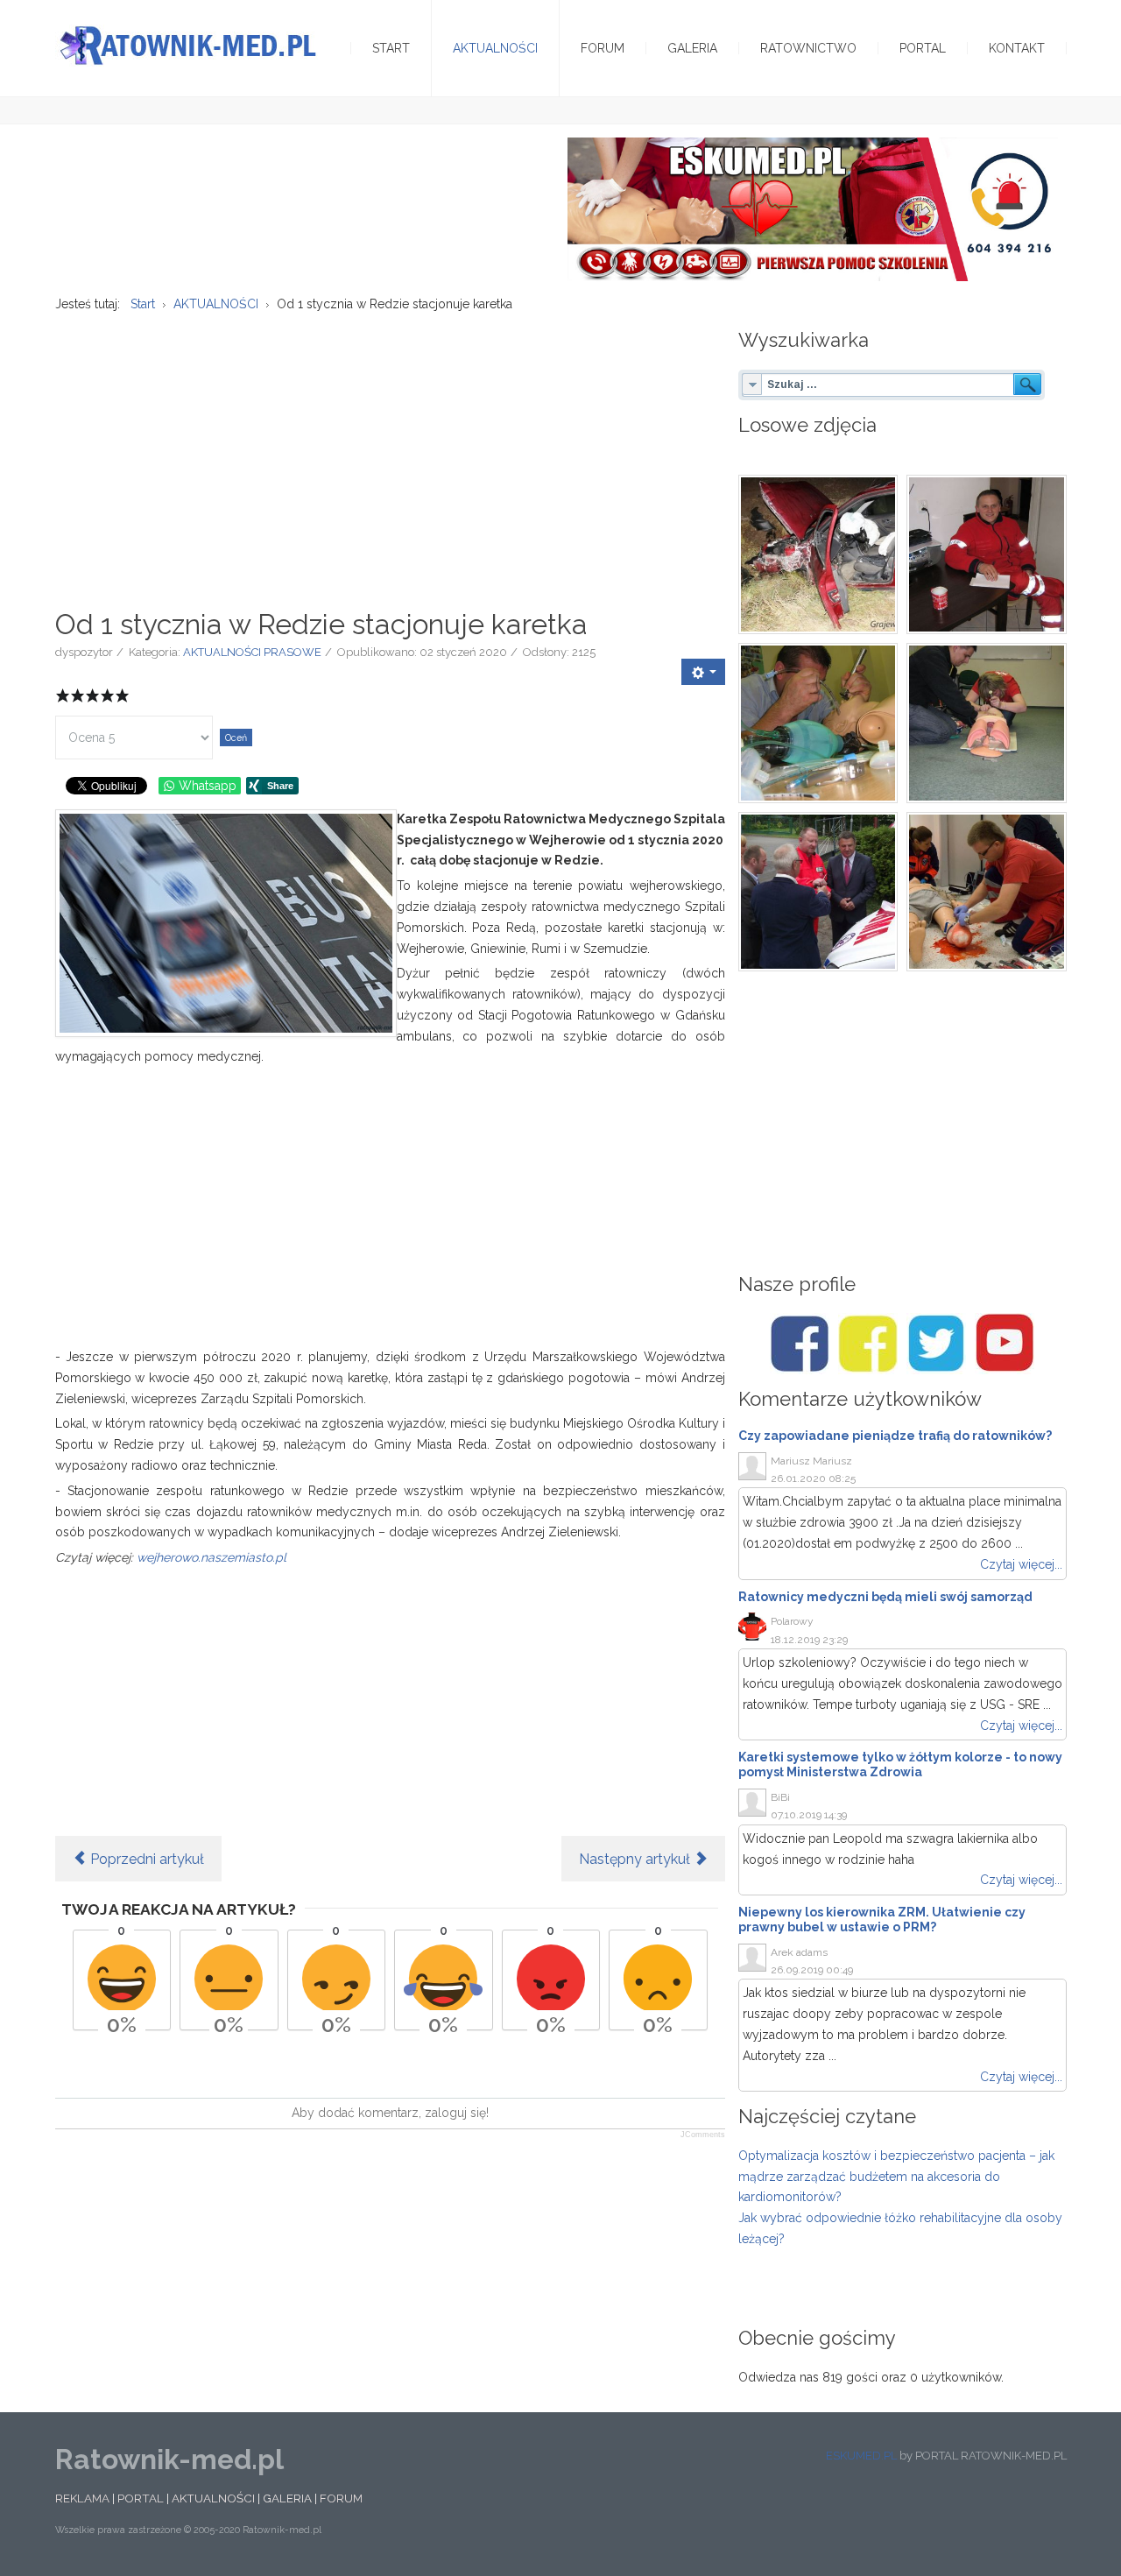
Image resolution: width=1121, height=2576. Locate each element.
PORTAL (141, 2498)
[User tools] (703, 672)
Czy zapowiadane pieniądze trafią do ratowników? (895, 1436)
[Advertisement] (390, 451)
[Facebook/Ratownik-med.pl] (800, 1344)
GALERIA (287, 2498)
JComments (703, 2135)
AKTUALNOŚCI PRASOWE (252, 652)
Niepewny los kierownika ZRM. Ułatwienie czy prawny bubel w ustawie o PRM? (882, 1920)
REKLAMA (82, 2498)
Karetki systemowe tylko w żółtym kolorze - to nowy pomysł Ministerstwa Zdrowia (900, 1764)
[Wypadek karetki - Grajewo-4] (818, 555)
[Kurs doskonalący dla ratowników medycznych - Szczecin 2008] (818, 723)
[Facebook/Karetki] (868, 1344)
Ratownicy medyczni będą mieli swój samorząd (885, 1597)
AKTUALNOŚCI (213, 2498)
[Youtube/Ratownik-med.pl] (1005, 1344)
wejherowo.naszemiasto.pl (212, 1557)
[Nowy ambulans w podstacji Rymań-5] (818, 892)
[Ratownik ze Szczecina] (987, 555)
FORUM (341, 2498)
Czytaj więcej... (1021, 1564)
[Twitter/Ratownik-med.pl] (936, 1344)
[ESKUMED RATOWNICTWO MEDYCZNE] (813, 208)
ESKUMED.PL (861, 2456)
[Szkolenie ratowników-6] (987, 892)
